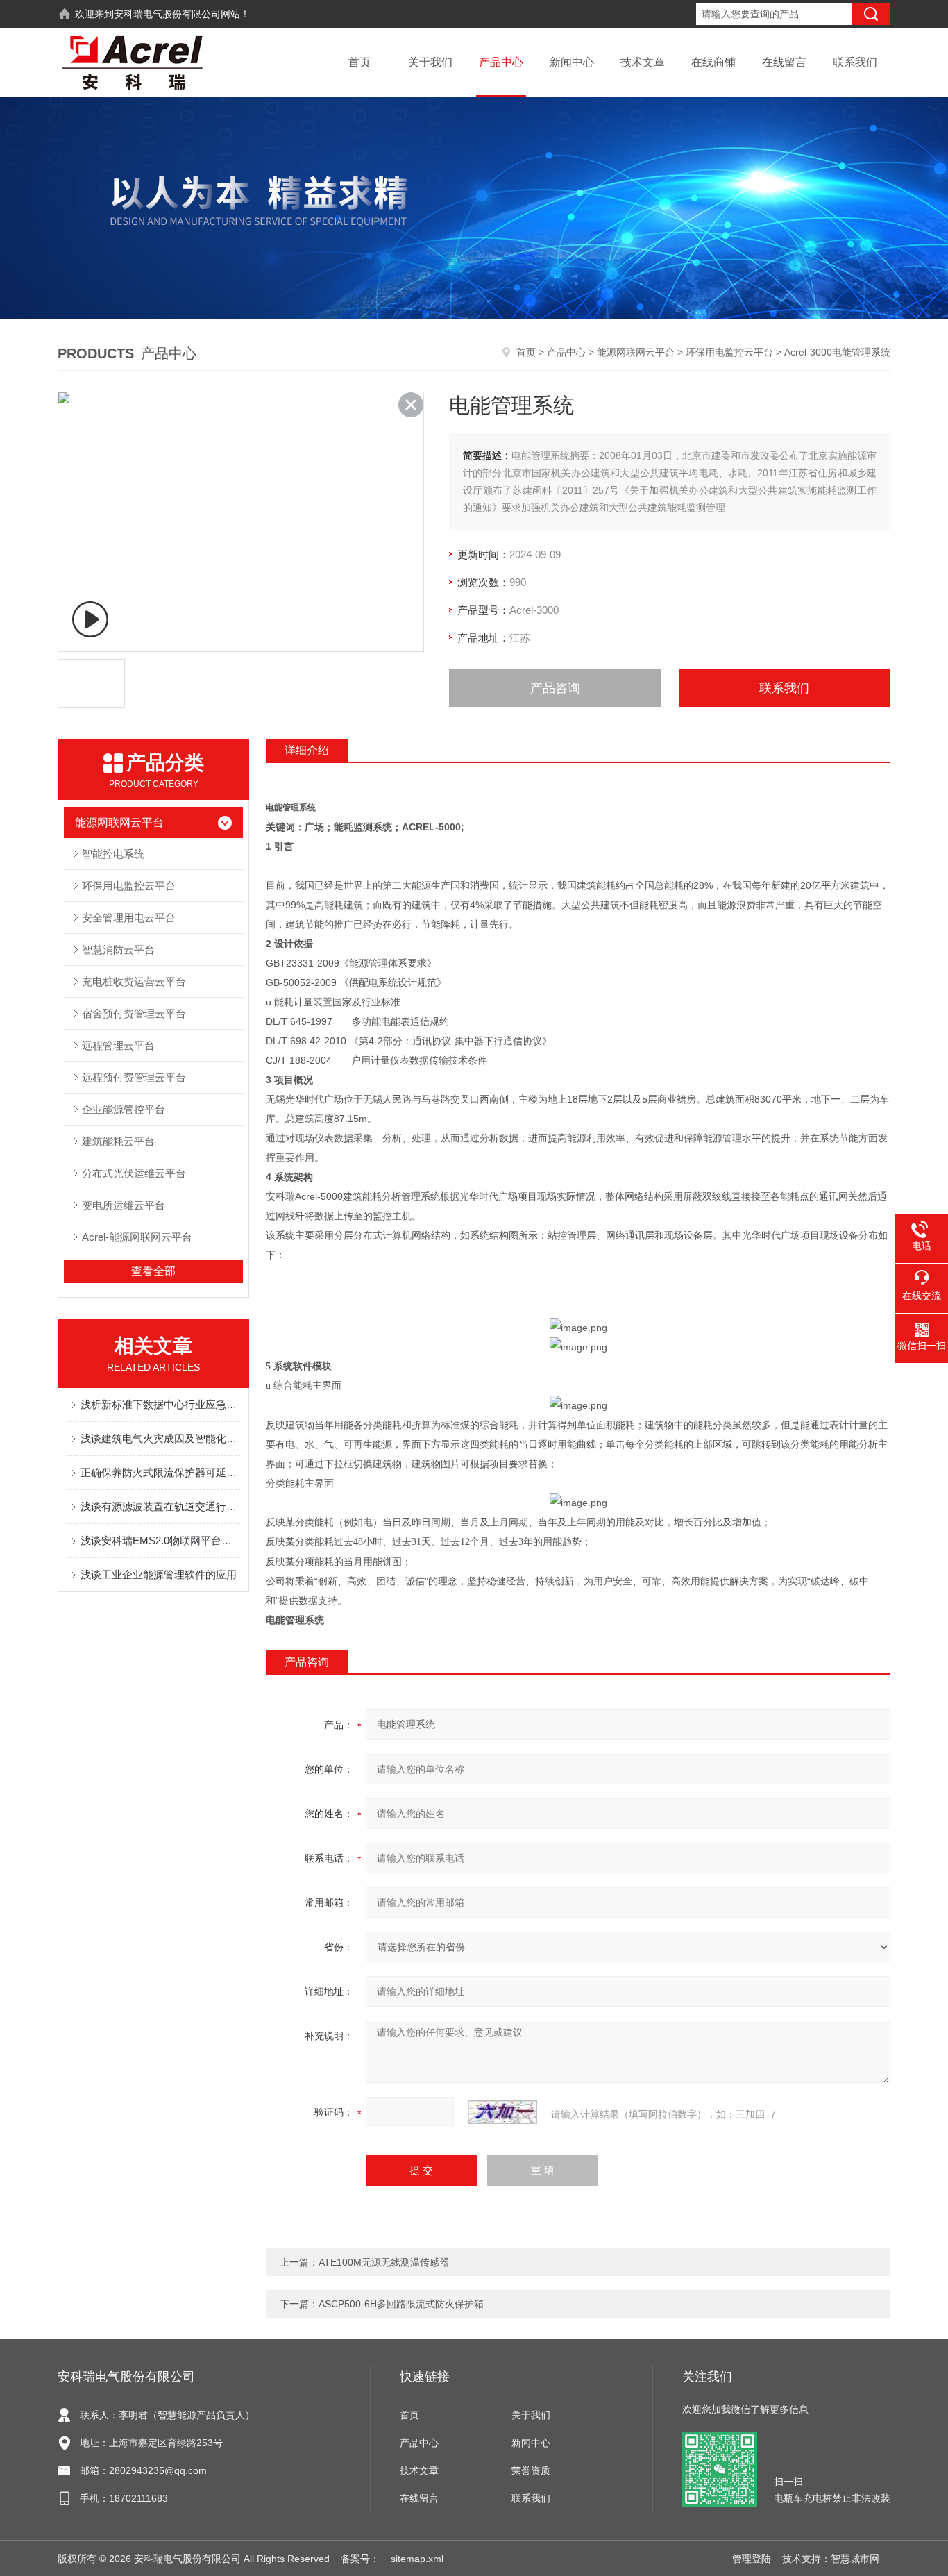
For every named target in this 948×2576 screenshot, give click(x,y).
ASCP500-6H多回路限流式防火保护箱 (401, 2304)
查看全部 (153, 1271)
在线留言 (784, 62)
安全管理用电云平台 (129, 918)
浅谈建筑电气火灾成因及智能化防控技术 (160, 1438)
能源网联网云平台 (636, 352)
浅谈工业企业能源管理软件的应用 (159, 1574)
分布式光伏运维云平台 (134, 1173)
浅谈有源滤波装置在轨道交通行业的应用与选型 (160, 1506)
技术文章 (643, 62)
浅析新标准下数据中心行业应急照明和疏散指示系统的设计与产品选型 (160, 1404)
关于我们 (430, 62)
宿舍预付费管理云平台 (134, 1013)
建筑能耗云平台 (118, 1141)
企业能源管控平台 (124, 1109)
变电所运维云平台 (124, 1205)
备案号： (360, 2559)
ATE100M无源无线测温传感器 (384, 2262)
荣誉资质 (531, 2470)
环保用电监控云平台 (729, 352)
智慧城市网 (855, 2559)
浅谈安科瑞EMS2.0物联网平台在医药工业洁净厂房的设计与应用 (160, 1540)
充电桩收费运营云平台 (134, 981)
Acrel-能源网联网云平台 (137, 1237)
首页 (359, 62)
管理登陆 (752, 2559)
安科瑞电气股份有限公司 (167, 14)
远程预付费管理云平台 (134, 1077)
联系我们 (855, 62)
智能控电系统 (113, 854)
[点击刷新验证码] (502, 2112)
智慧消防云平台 (118, 950)
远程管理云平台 (118, 1045)
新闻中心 (572, 62)
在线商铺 (713, 62)
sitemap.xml (417, 2559)
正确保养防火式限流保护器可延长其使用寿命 (160, 1472)
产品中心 (501, 62)
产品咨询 (555, 688)
